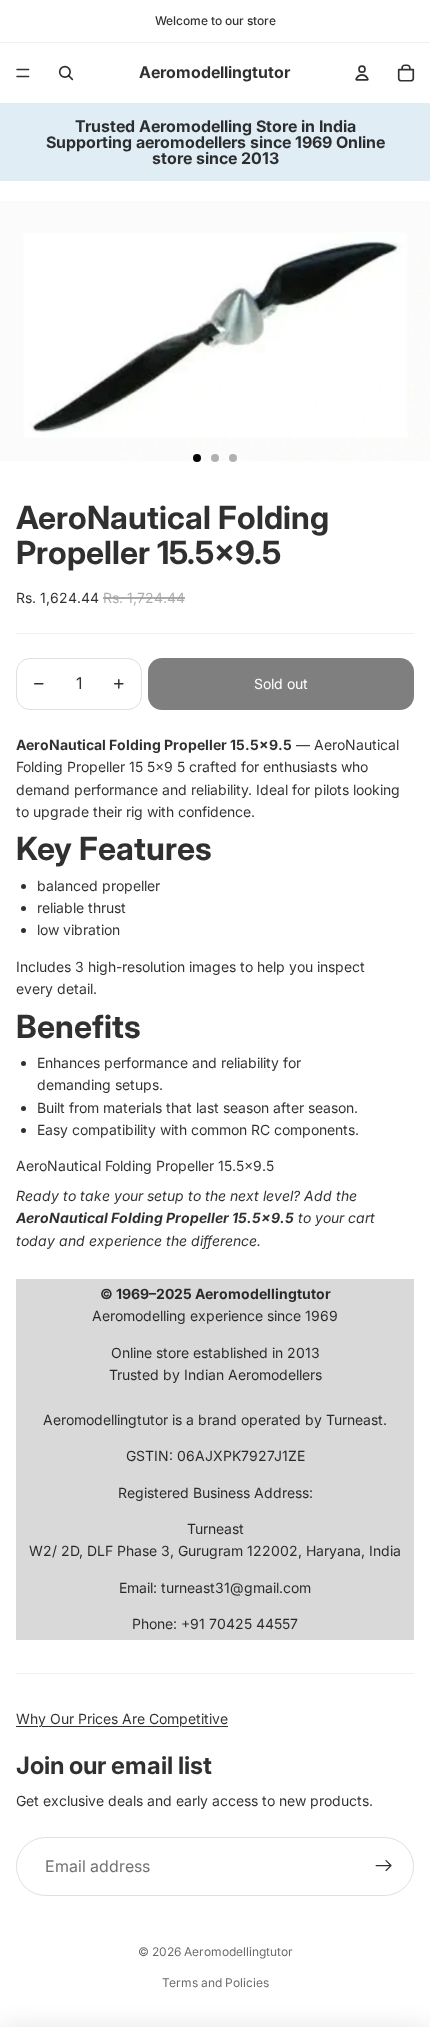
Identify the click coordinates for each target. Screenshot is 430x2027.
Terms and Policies (215, 1982)
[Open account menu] (362, 73)
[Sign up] (384, 1867)
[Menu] (23, 73)
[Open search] (66, 73)
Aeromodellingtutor (238, 1951)
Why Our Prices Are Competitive (122, 1718)
